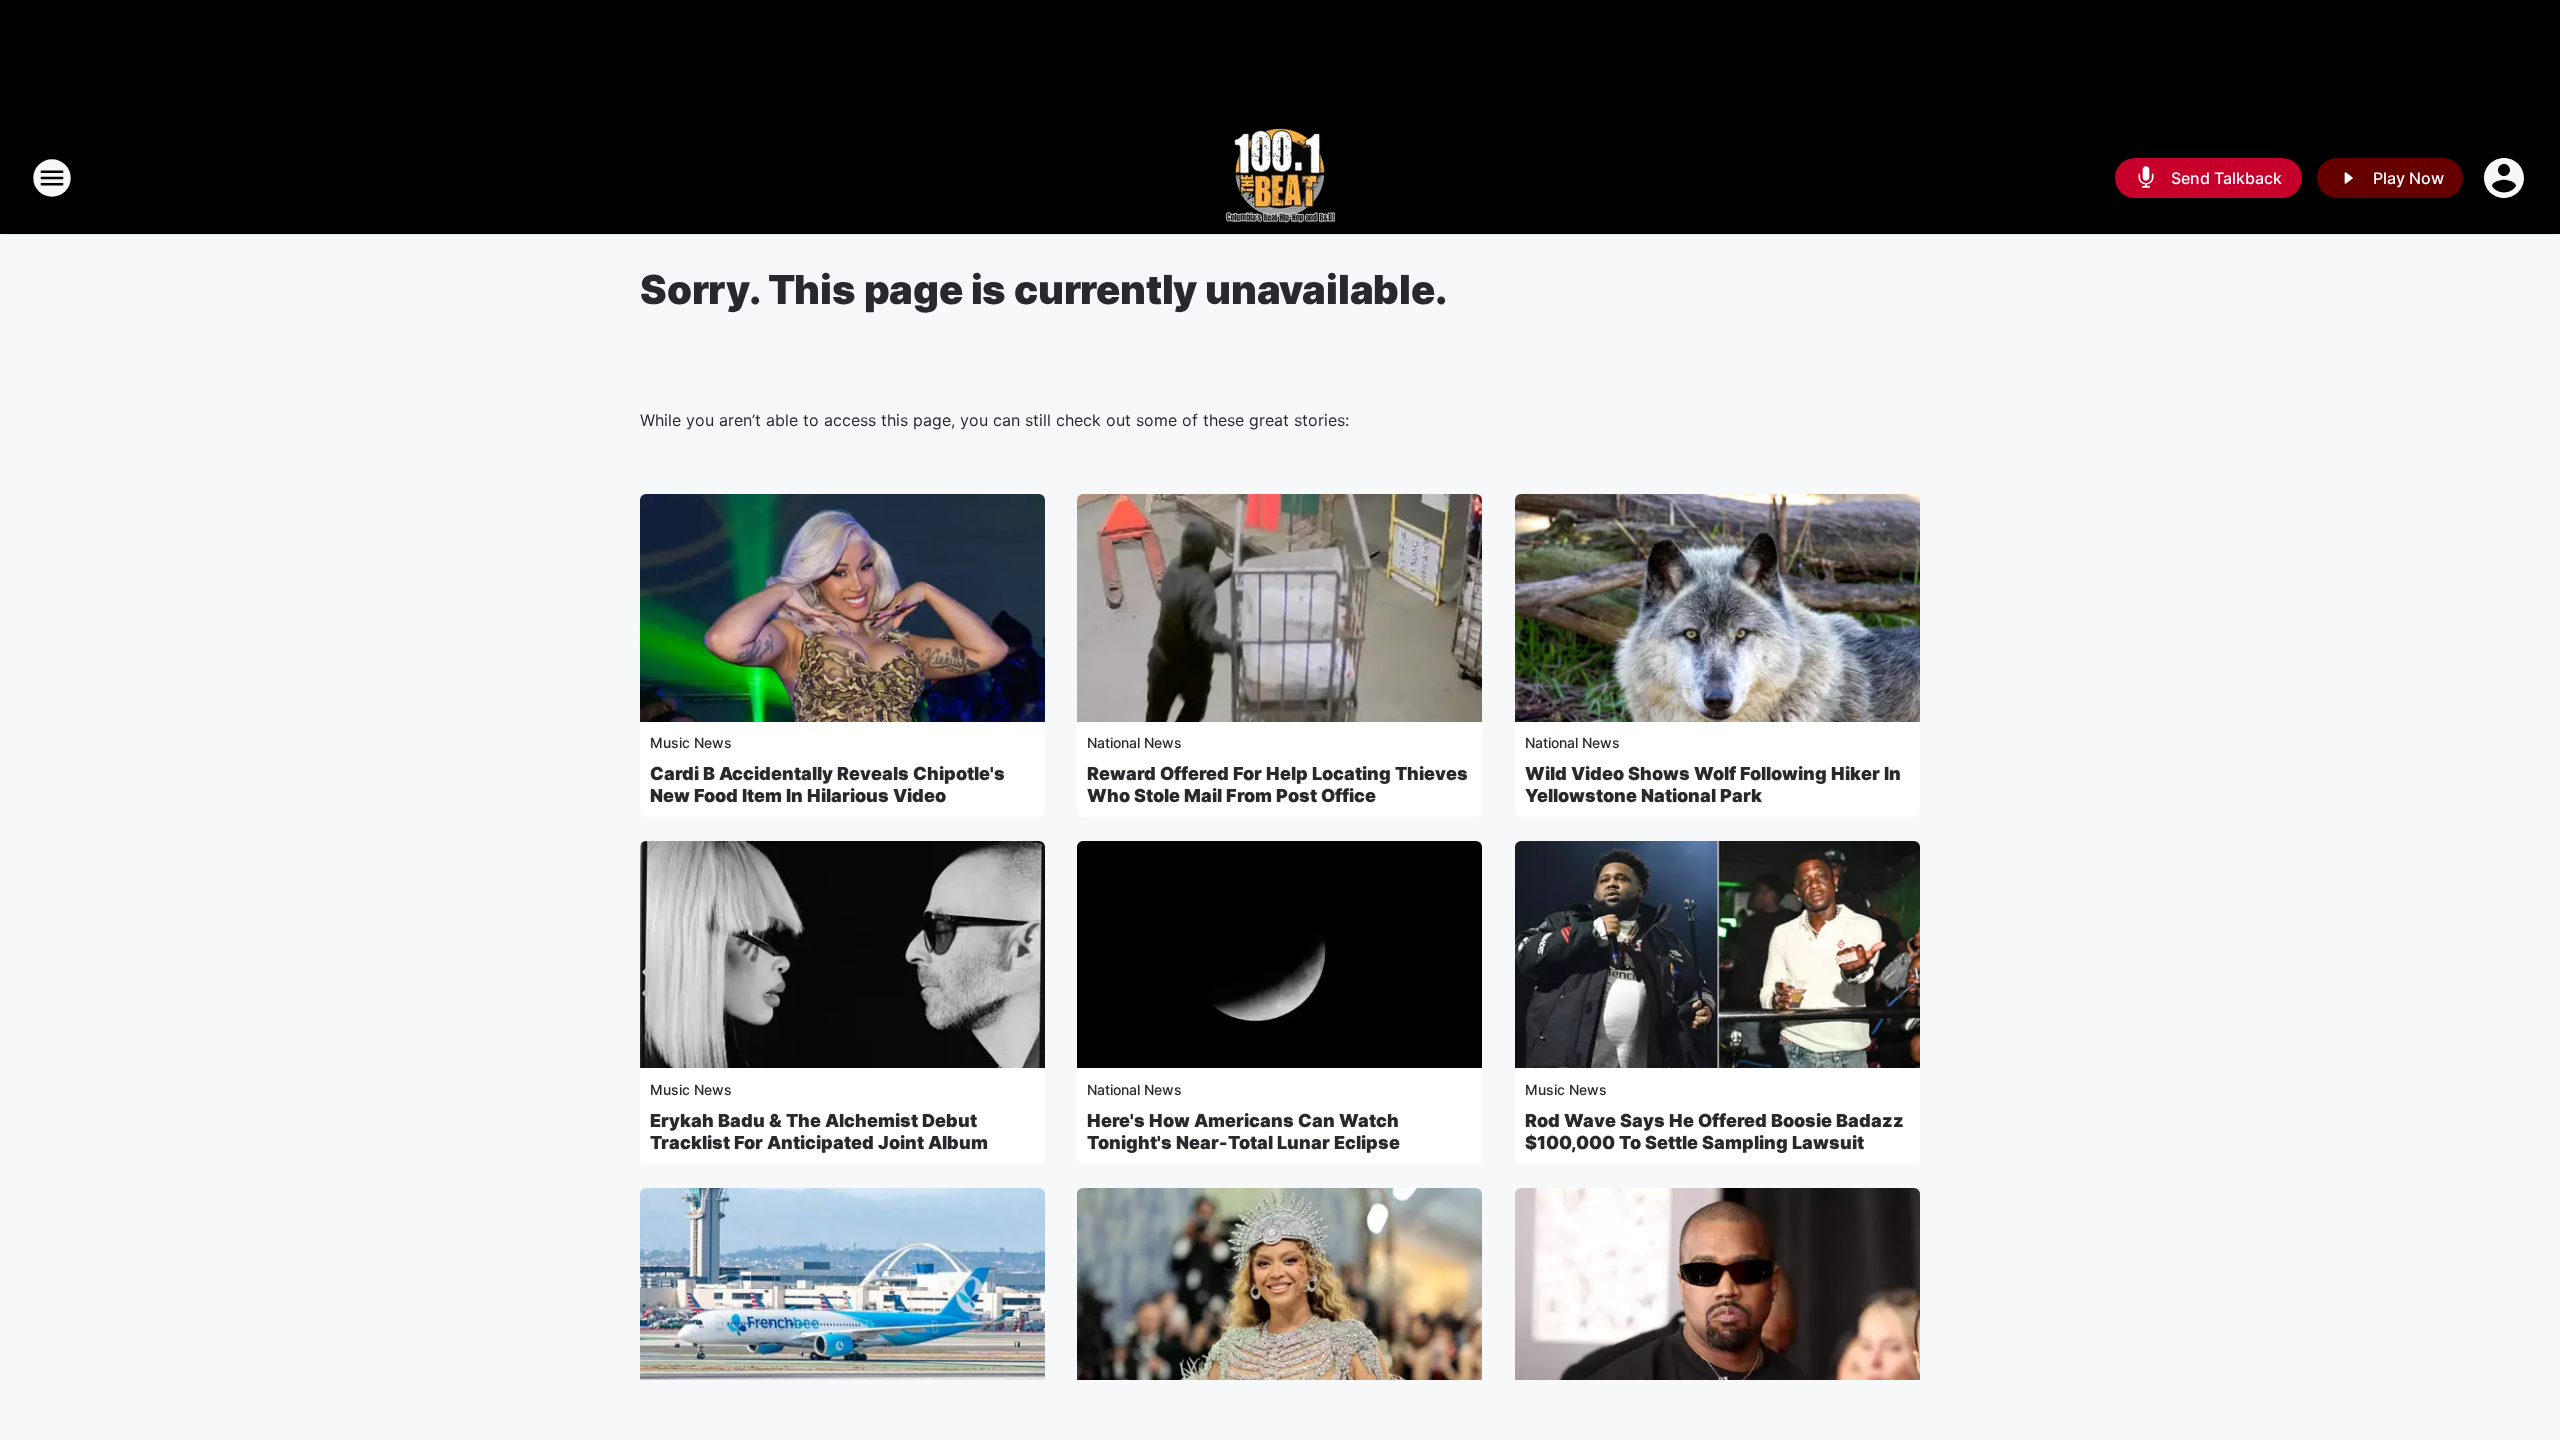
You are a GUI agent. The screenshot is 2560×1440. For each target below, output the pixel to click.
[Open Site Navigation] (52, 178)
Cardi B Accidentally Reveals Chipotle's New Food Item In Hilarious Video (827, 784)
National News (1134, 742)
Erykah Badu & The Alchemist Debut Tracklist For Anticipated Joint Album (819, 1131)
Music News (691, 742)
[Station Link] (1280, 178)
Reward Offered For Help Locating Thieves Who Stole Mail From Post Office (1277, 784)
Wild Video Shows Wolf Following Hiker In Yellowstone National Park (1713, 784)
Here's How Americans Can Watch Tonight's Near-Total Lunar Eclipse (1243, 1131)
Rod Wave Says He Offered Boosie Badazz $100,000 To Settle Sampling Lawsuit (1714, 1131)
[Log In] (2506, 178)
